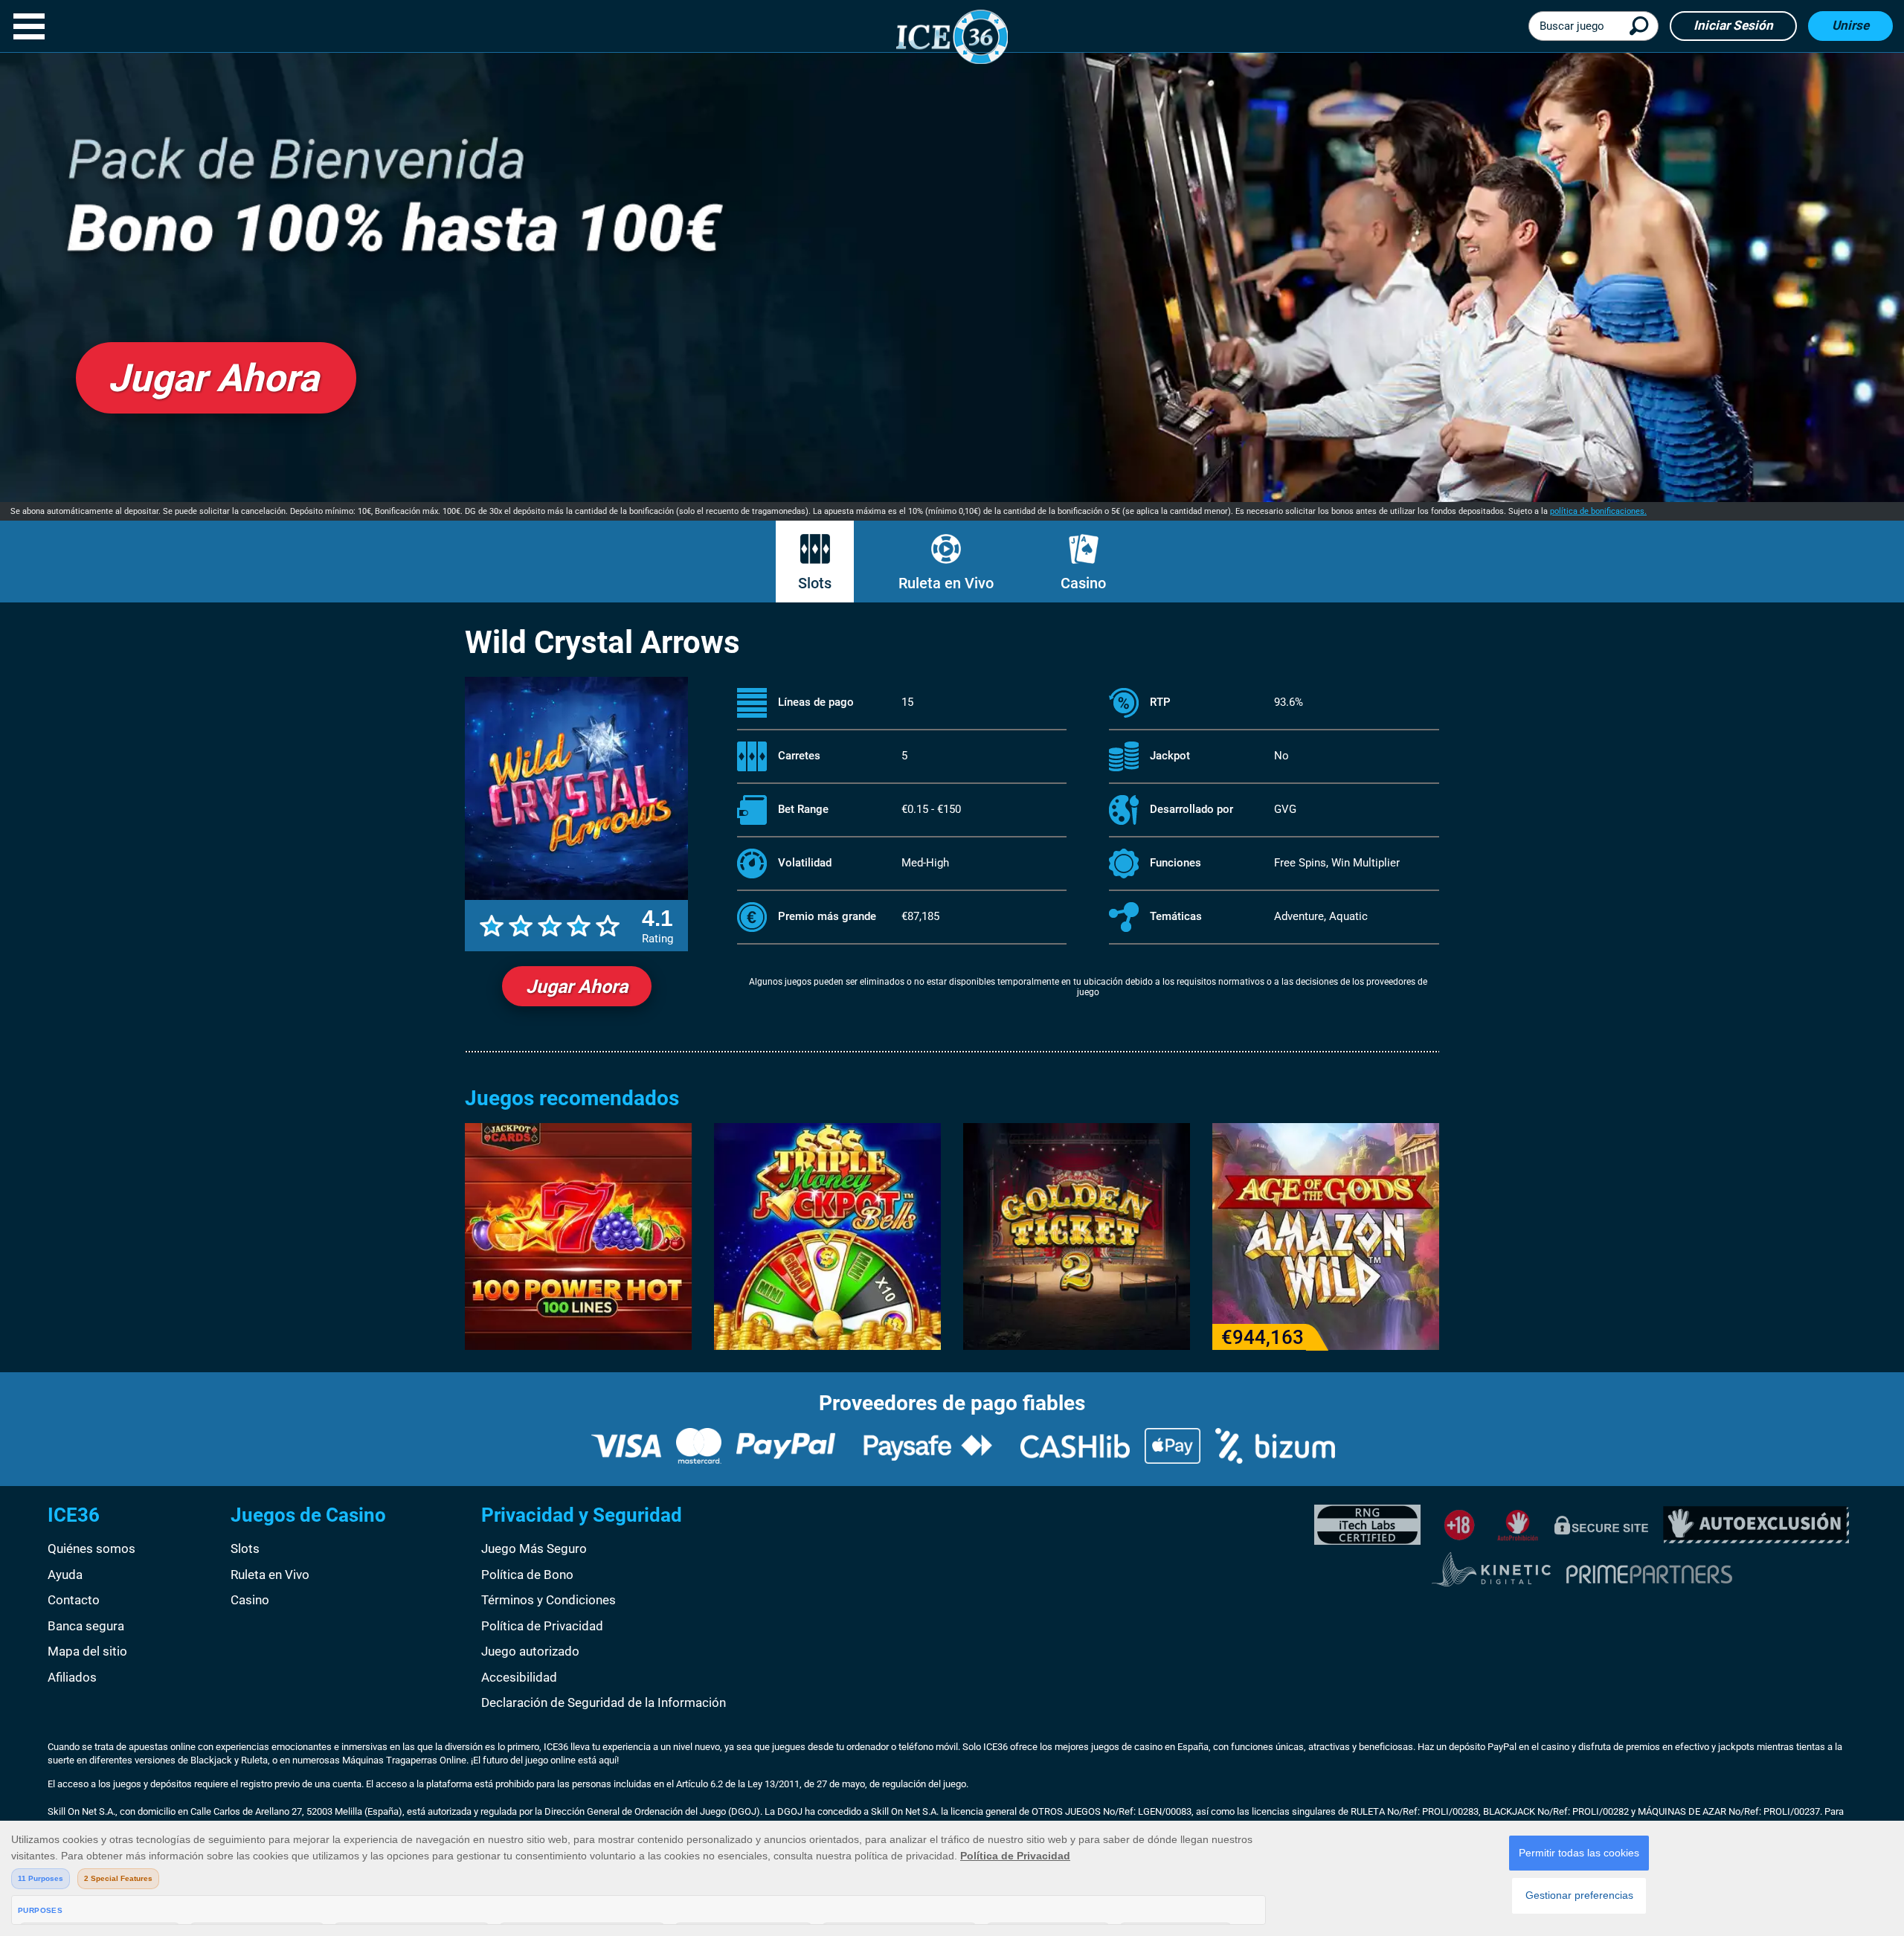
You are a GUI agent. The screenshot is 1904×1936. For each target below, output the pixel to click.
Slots (815, 583)
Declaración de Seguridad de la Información (604, 1702)
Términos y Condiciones (549, 1600)
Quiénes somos (91, 1549)
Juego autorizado (530, 1651)
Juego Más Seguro (534, 1549)
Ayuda (65, 1575)
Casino (1083, 583)
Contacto (74, 1600)
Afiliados (72, 1677)
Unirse (1850, 25)
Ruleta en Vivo (946, 583)
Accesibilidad (519, 1677)
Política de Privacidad (542, 1626)
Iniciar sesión (1733, 25)
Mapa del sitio (87, 1651)
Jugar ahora (577, 987)
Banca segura (86, 1626)
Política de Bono (527, 1575)
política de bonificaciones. (1598, 511)
